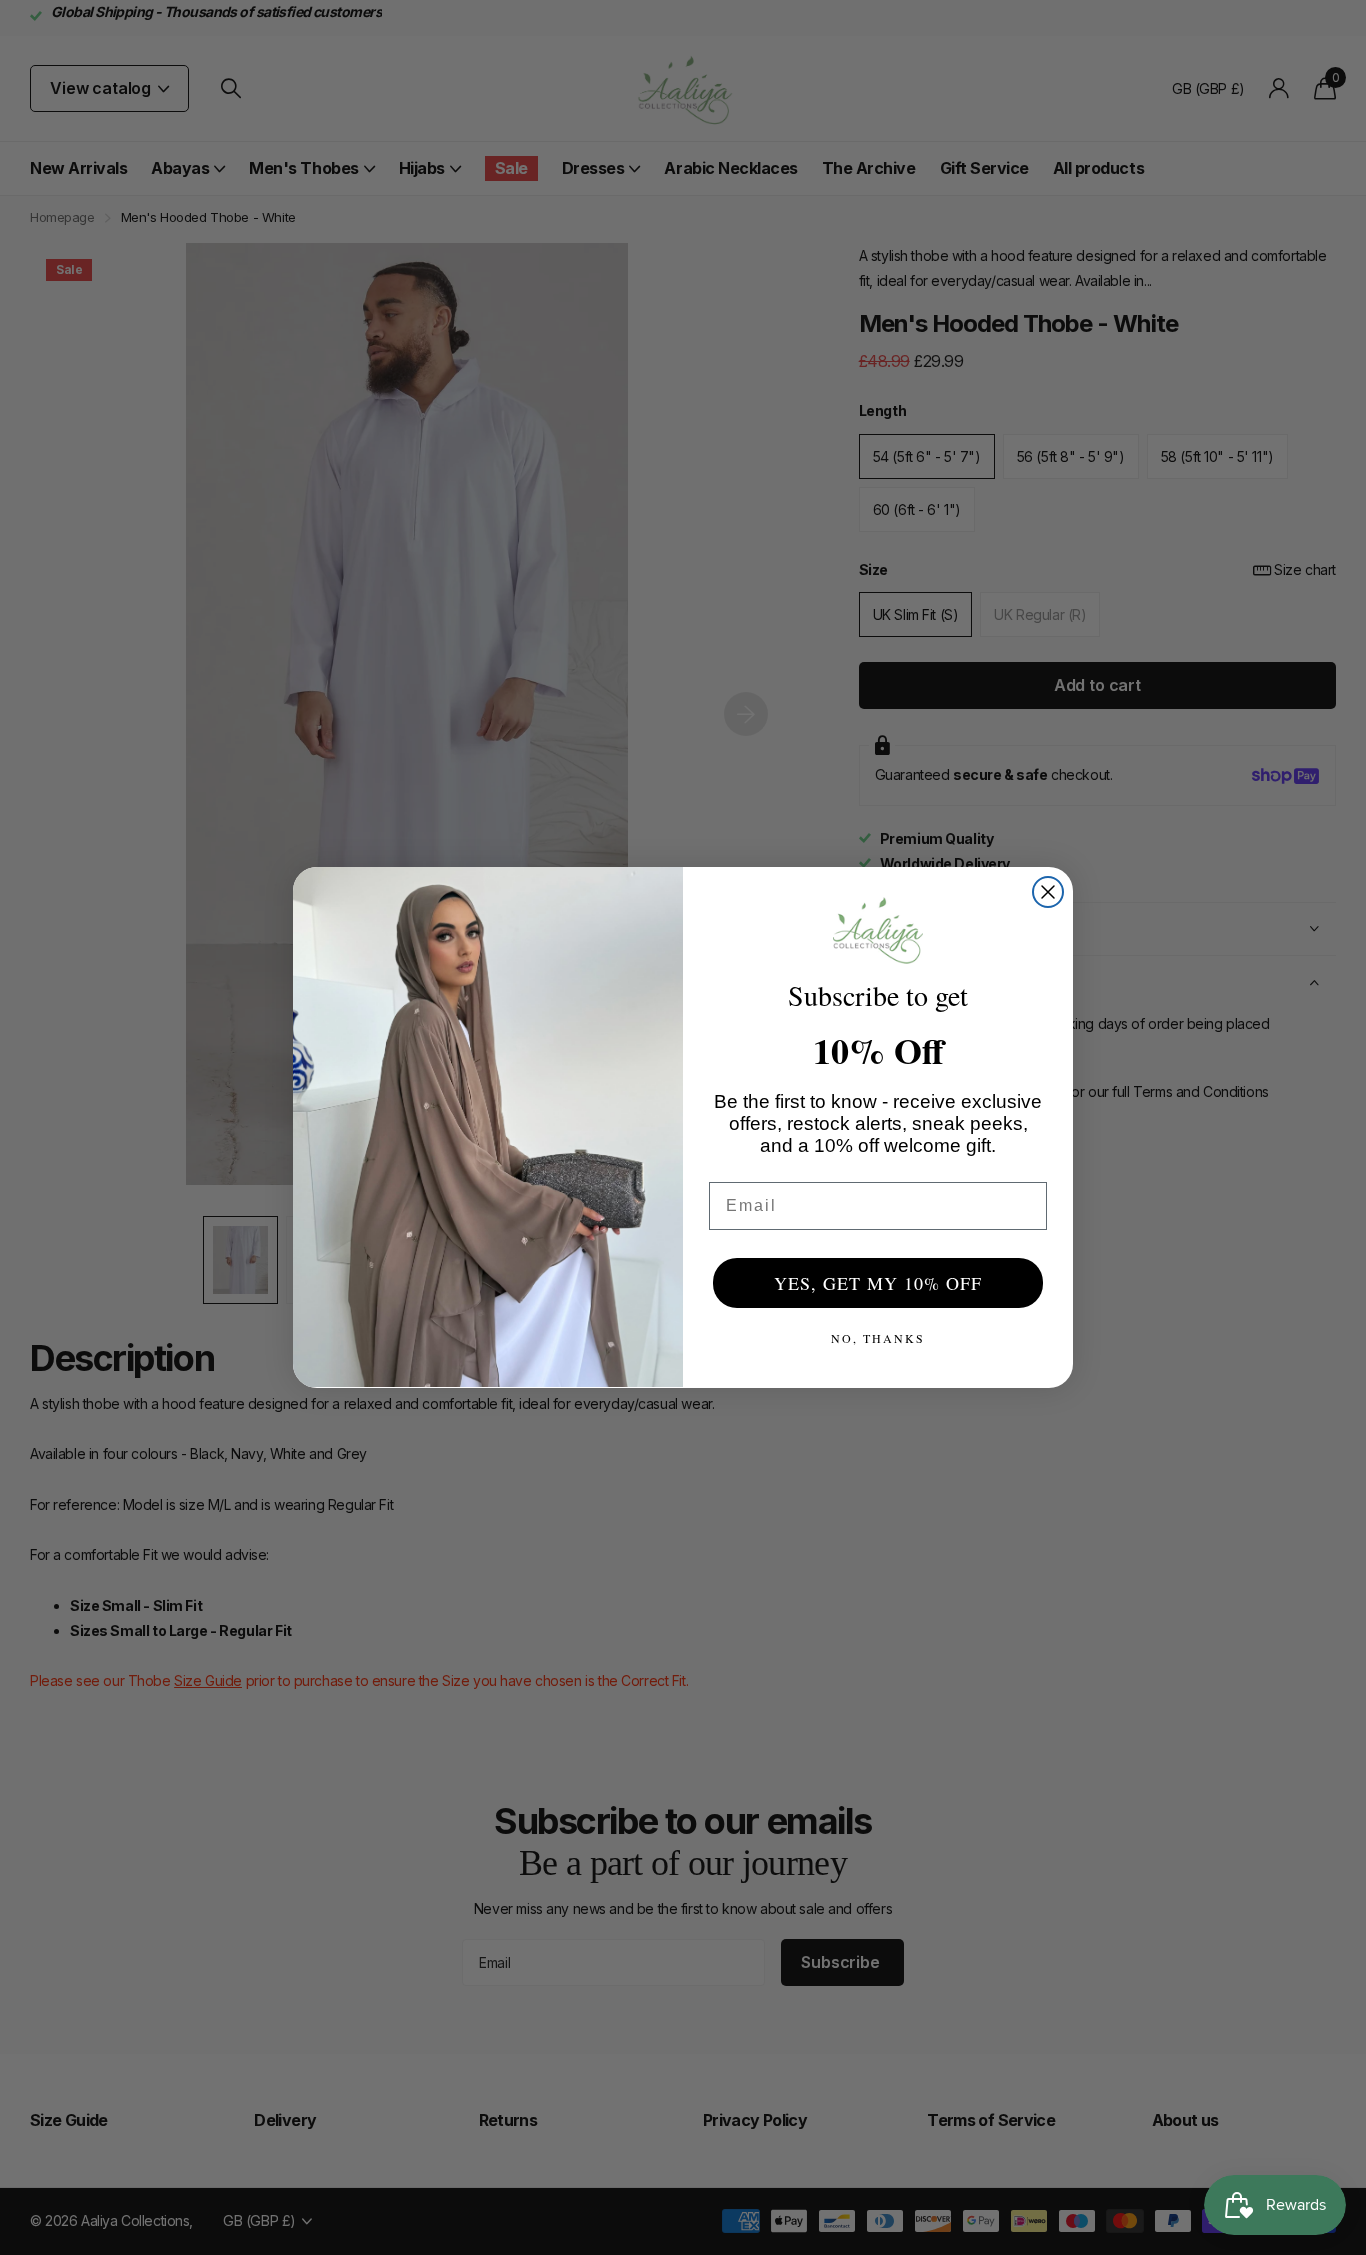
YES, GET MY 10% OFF (878, 1283)
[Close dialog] (1048, 892)
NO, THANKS (878, 1338)
